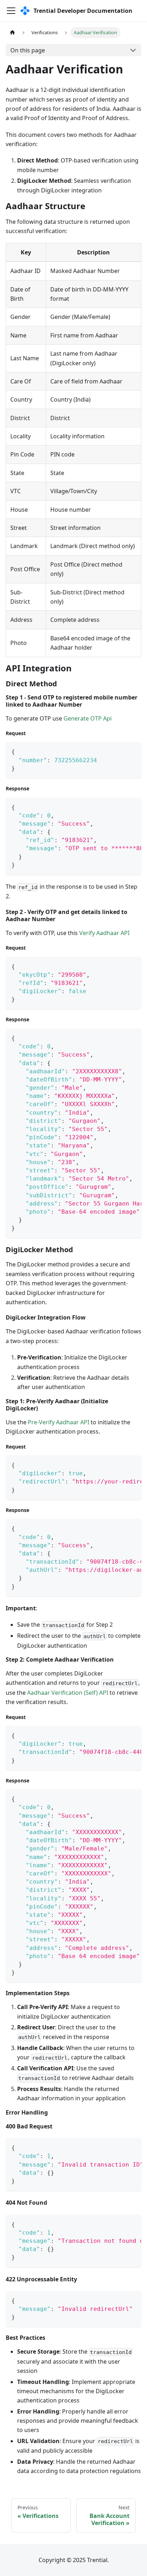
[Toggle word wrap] (120, 806)
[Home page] (12, 33)
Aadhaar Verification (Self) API (68, 1693)
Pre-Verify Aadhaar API (59, 1422)
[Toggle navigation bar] (11, 11)
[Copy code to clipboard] (133, 751)
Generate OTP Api (88, 718)
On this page (28, 50)
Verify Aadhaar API (104, 933)
